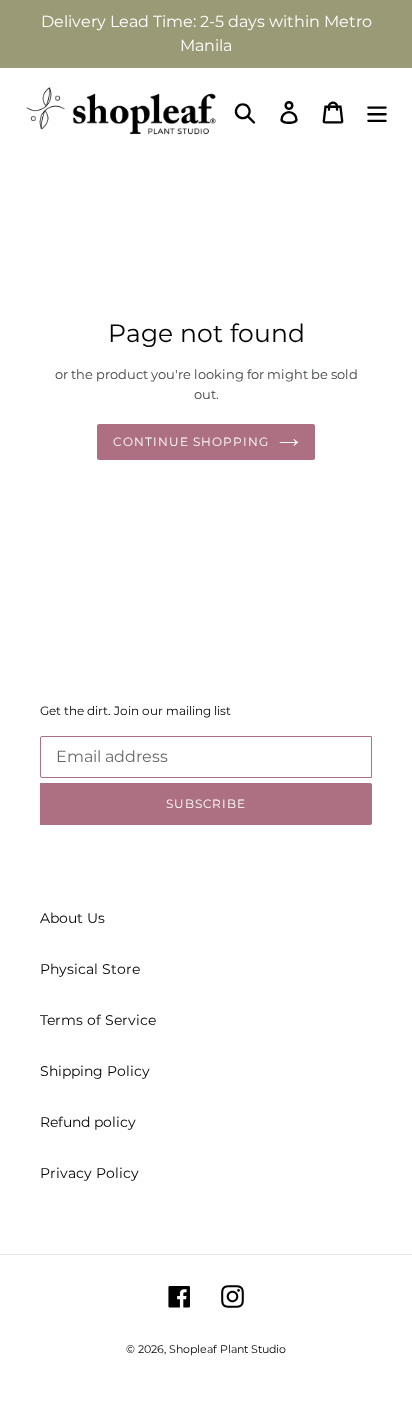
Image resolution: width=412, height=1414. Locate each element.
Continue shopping (190, 441)
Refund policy (88, 1122)
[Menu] (377, 112)
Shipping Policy (95, 1071)
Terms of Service (98, 1020)
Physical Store (90, 969)
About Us (72, 918)
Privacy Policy (89, 1173)
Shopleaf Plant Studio (227, 1349)
